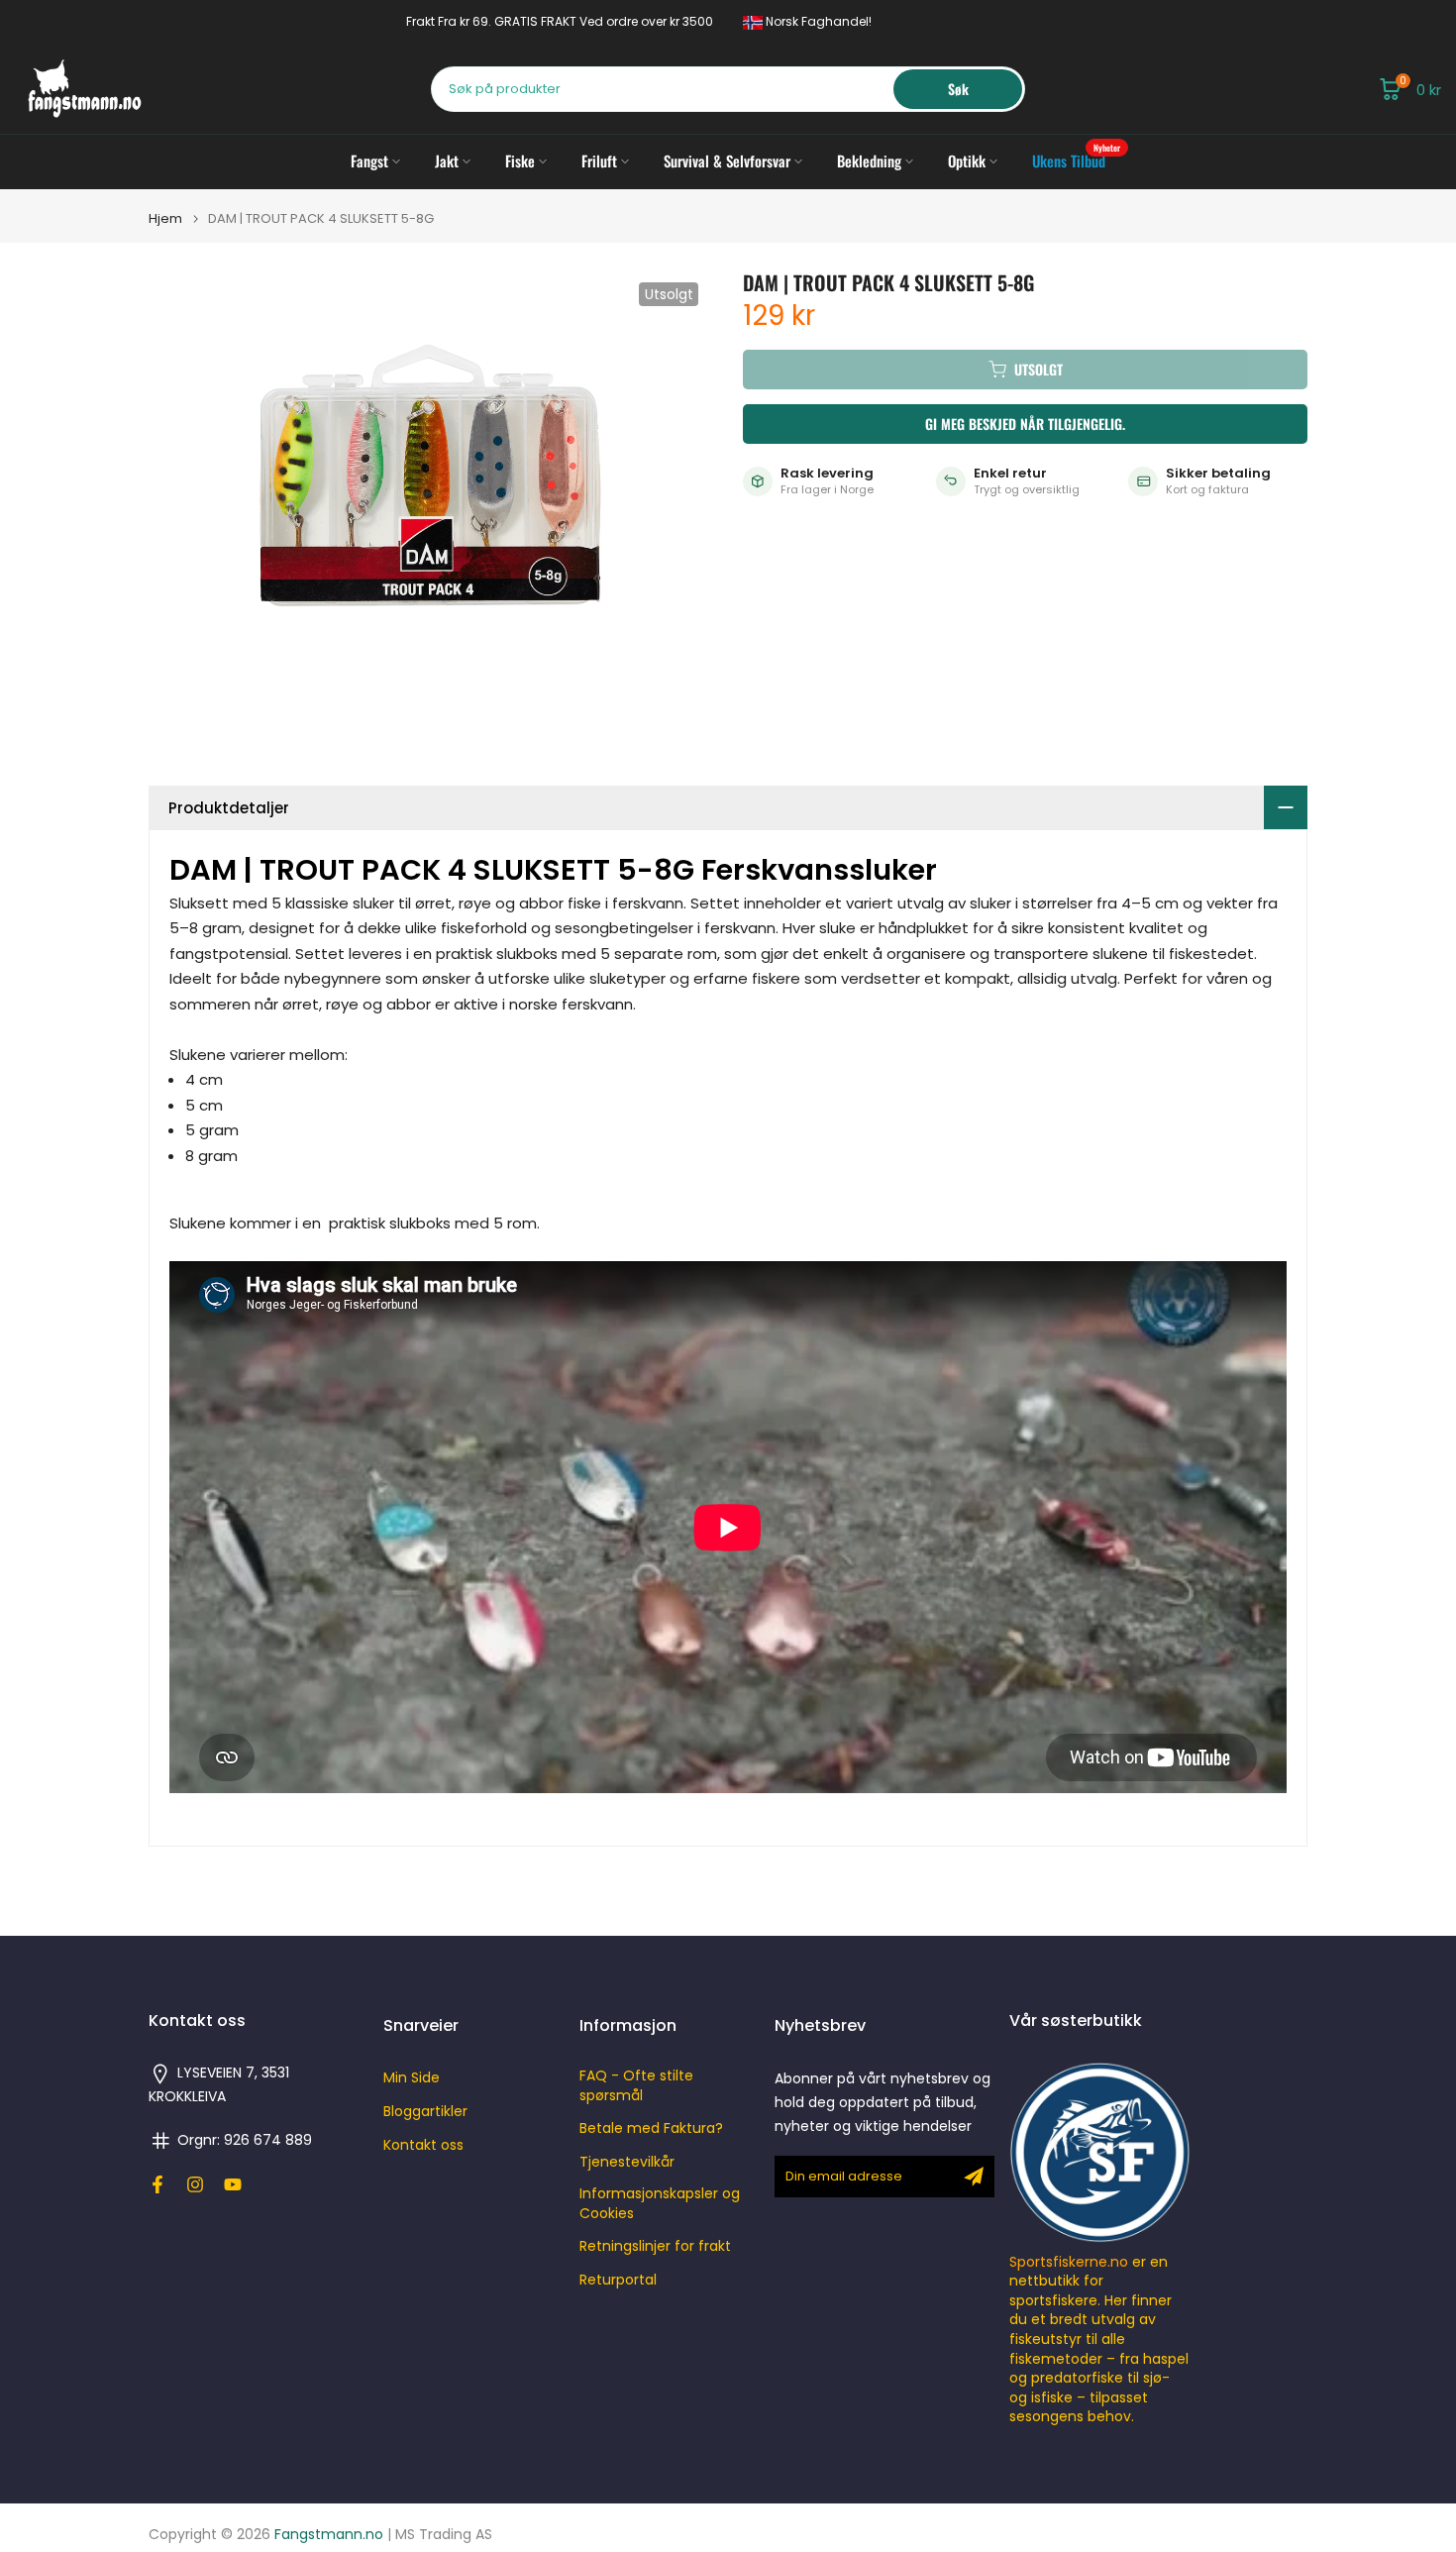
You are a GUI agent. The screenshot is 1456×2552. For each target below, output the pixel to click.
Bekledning (869, 160)
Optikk (967, 160)
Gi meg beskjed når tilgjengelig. (1025, 424)
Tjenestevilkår (627, 2162)
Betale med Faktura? (651, 2128)
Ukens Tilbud (1076, 160)
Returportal (618, 2280)
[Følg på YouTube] (233, 2184)
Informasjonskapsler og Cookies (660, 2204)
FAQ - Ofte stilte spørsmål (636, 2086)
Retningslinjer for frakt (655, 2246)
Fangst (369, 160)
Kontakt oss (423, 2145)
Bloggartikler (425, 2112)
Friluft (599, 160)
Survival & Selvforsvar (727, 160)
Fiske (520, 160)
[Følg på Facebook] (157, 2184)
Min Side (412, 2078)
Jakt (447, 160)
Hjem (165, 218)
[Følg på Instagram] (195, 2184)
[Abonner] (974, 2177)
